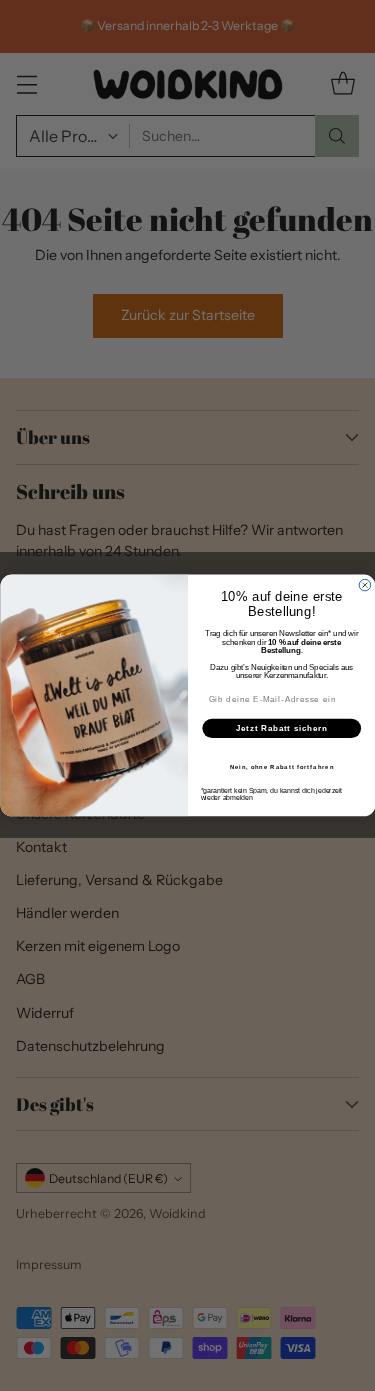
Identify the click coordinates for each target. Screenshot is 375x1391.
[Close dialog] (365, 585)
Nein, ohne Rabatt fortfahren (281, 767)
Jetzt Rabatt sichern (281, 728)
